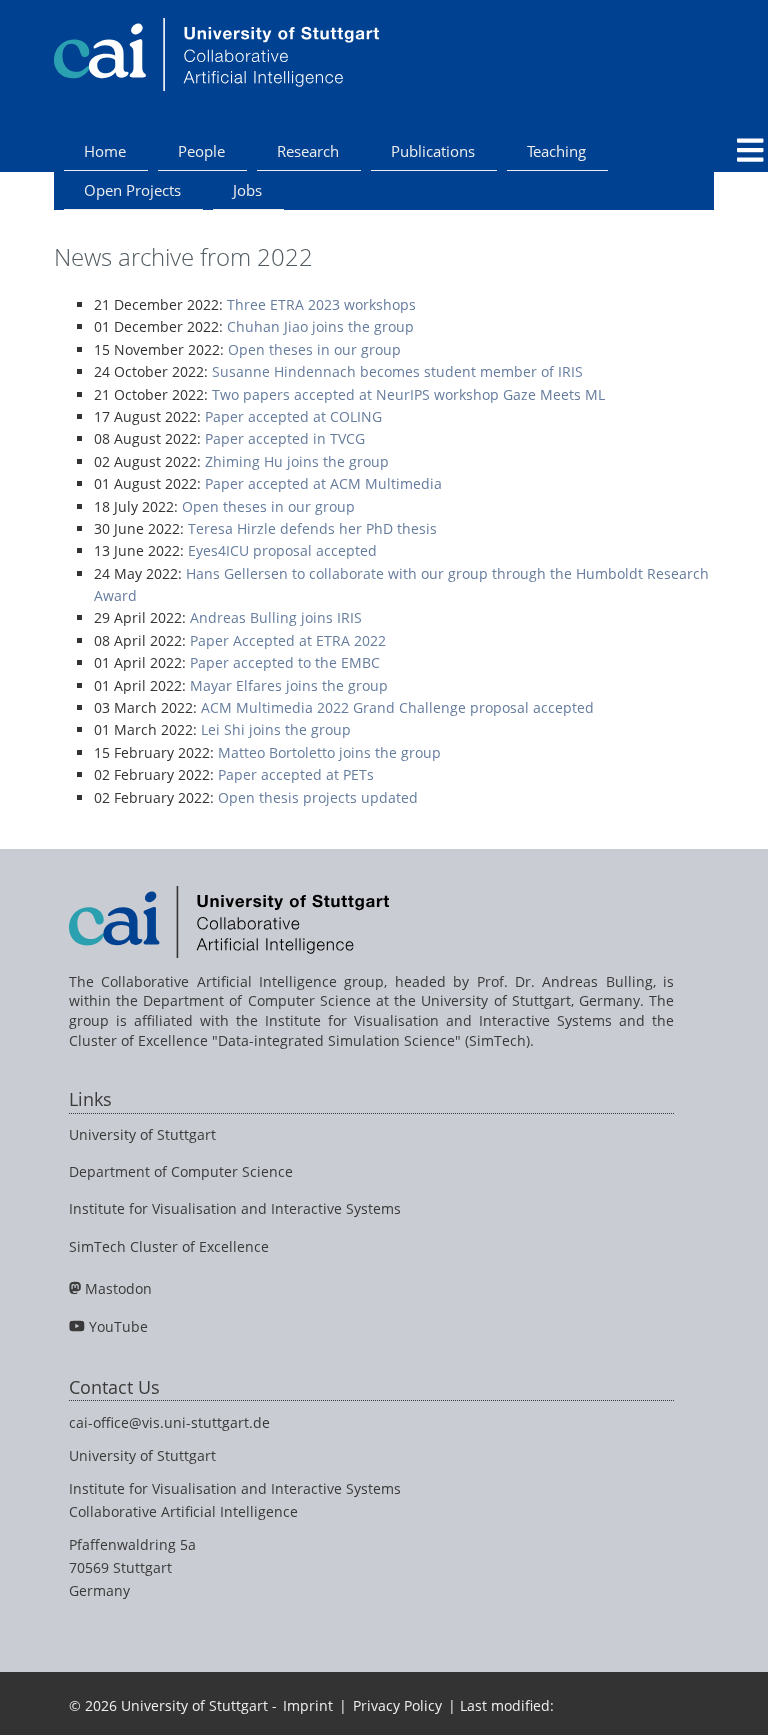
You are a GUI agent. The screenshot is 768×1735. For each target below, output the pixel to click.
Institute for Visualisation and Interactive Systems (235, 1208)
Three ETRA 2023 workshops (321, 304)
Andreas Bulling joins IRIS (276, 617)
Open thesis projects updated (318, 797)
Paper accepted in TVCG (285, 438)
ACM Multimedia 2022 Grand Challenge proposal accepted (397, 707)
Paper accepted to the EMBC (285, 662)
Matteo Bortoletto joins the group (329, 752)
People (201, 151)
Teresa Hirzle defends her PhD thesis (312, 528)
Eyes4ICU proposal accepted (282, 550)
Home (105, 151)
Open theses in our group (314, 349)
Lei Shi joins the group (276, 729)
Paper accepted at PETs (296, 774)
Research (308, 151)
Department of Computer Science (181, 1171)
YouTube (118, 1326)
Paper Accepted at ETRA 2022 (288, 640)
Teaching (556, 151)
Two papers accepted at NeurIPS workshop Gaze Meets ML (408, 394)
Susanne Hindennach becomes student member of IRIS (397, 371)
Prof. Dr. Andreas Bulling (565, 981)
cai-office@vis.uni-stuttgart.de (169, 1422)
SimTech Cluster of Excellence (169, 1246)
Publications (433, 151)
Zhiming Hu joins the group (297, 461)
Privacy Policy (397, 1705)
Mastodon (118, 1288)
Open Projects (132, 190)
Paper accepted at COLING (293, 416)
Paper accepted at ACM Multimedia (323, 483)
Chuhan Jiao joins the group (320, 326)
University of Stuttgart (142, 1134)
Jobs (247, 190)
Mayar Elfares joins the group (289, 685)
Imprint (308, 1705)
